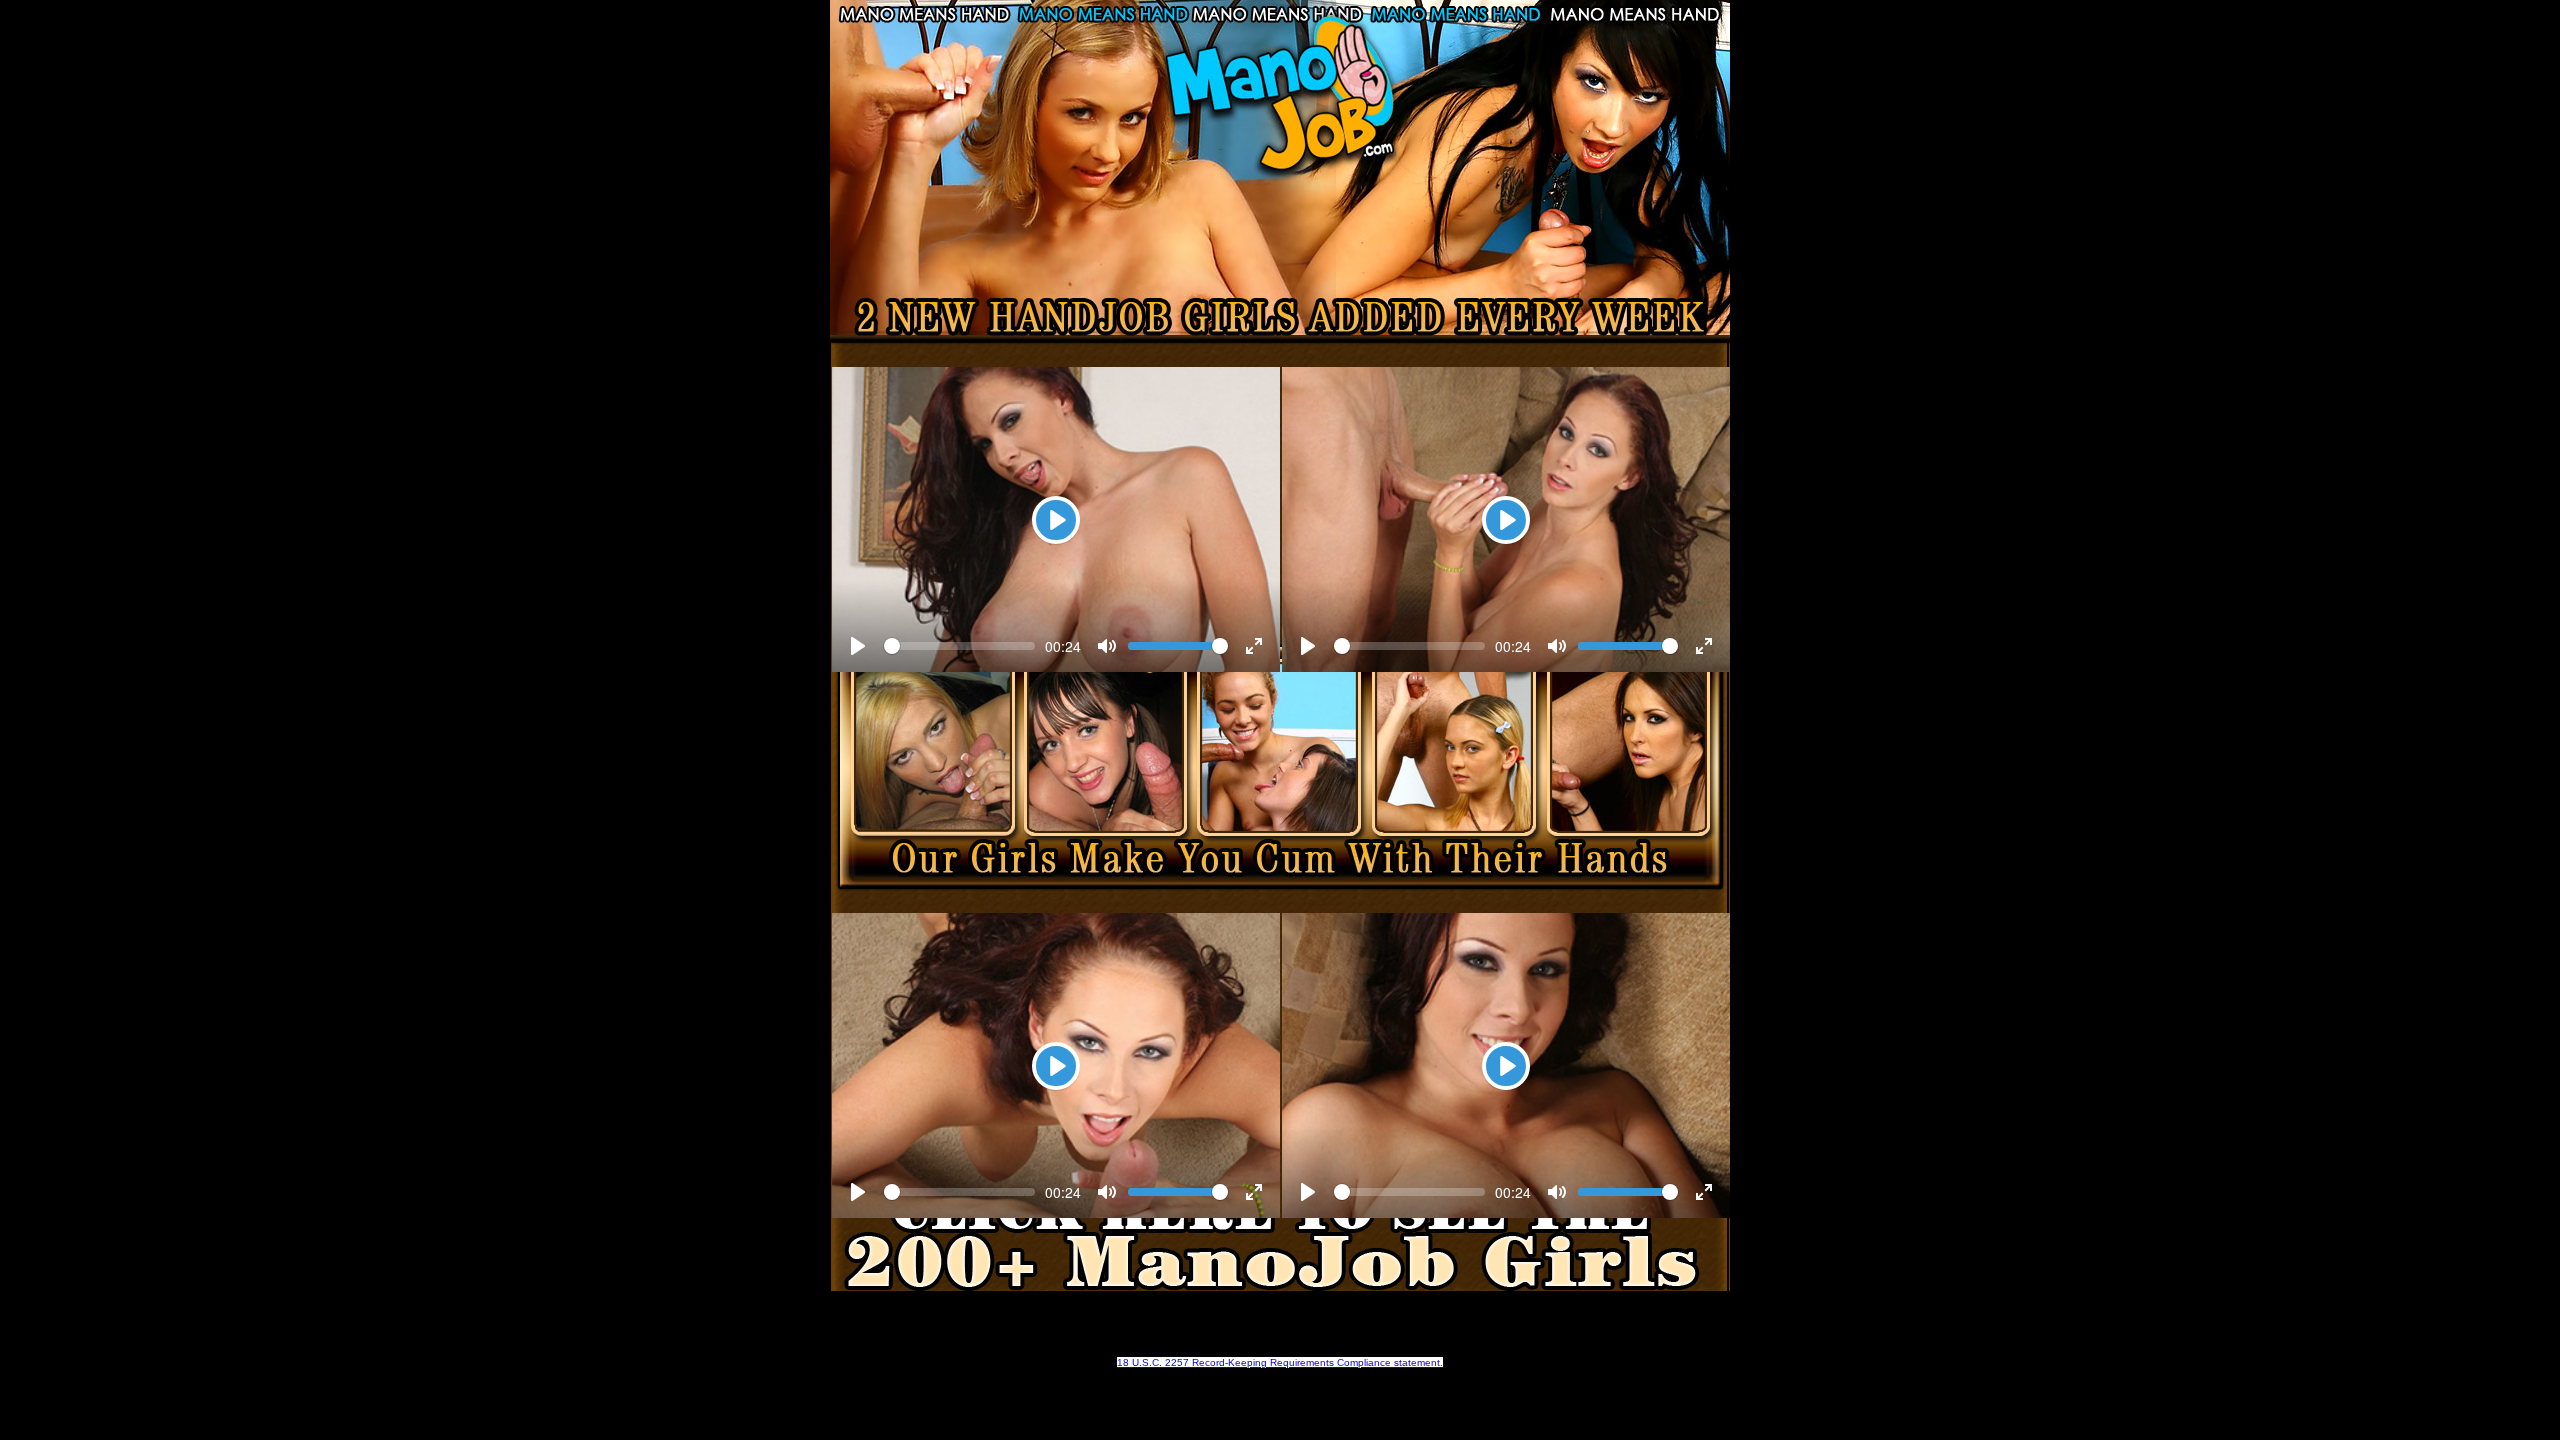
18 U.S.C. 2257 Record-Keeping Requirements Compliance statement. (1280, 1362)
